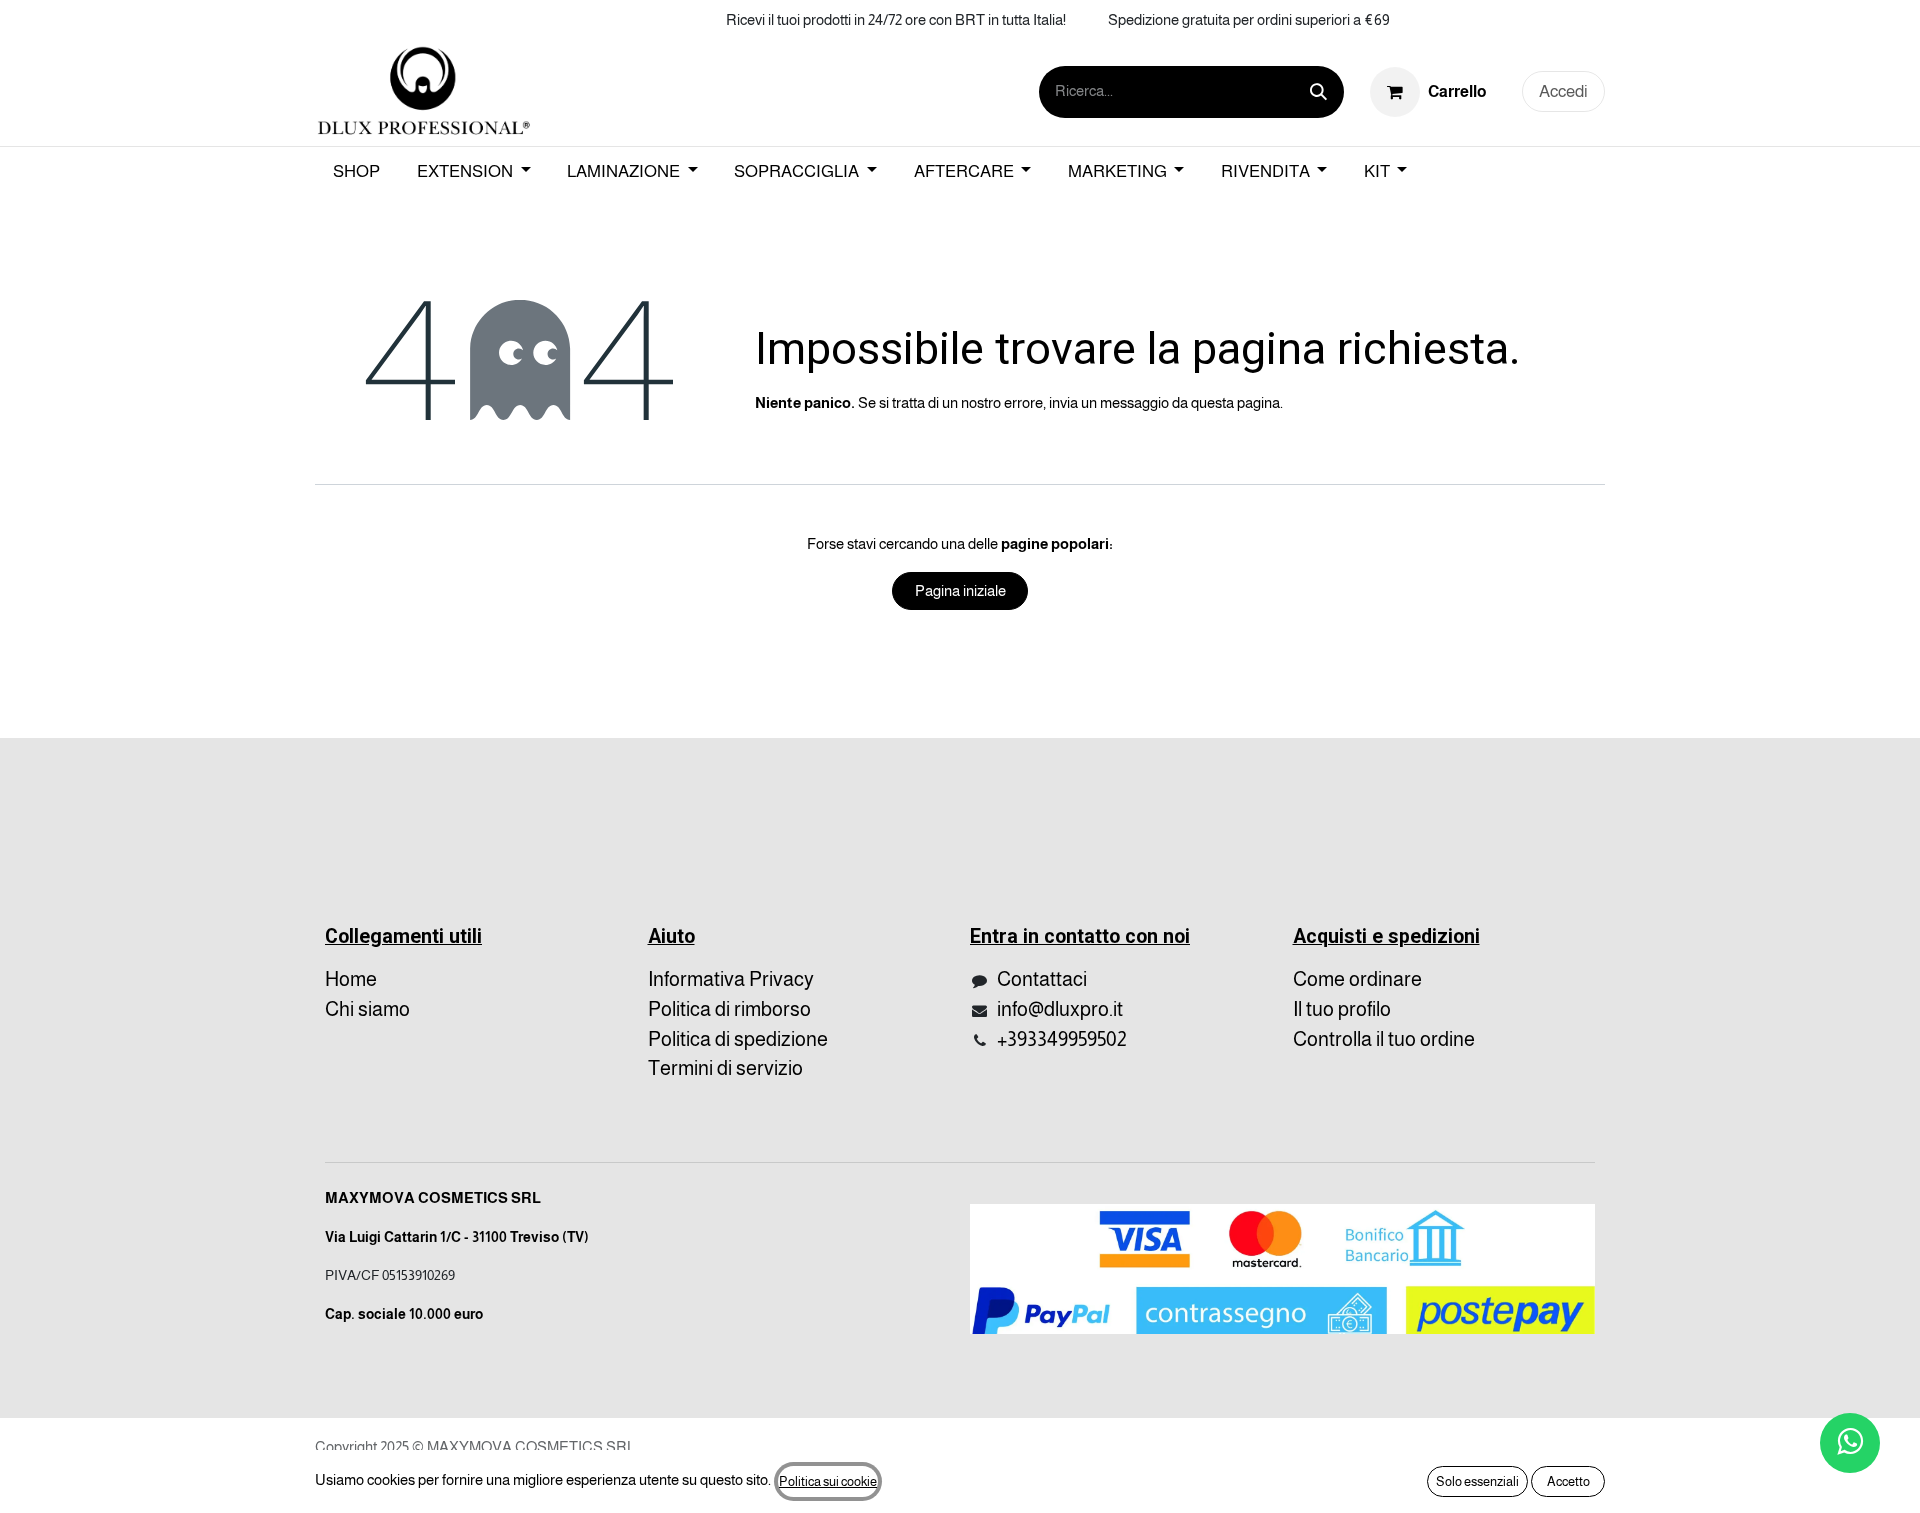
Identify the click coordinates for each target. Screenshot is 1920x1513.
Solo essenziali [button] (1477, 1481)
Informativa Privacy (731, 979)
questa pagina (1235, 402)
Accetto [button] (1568, 1481)
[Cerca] (1318, 92)
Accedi (1563, 91)
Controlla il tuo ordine (1384, 1039)
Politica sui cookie (828, 1481)
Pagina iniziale (960, 590)
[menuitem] (357, 172)
